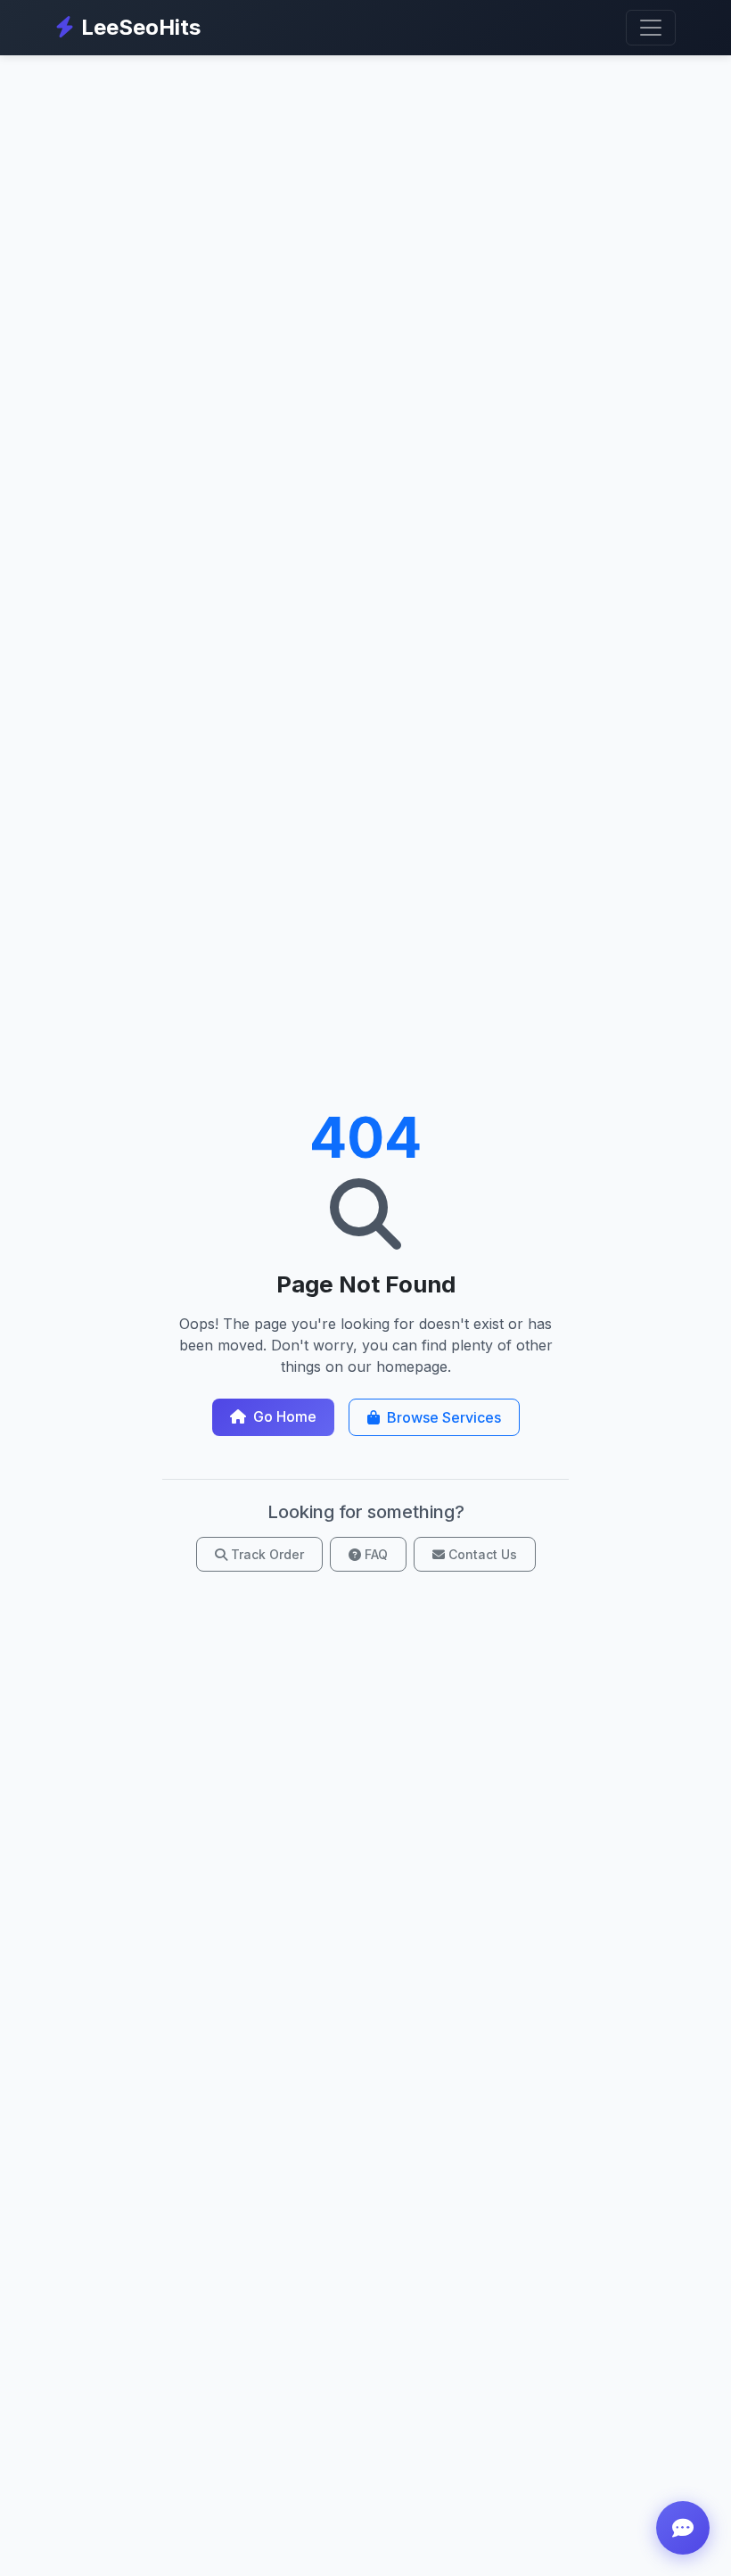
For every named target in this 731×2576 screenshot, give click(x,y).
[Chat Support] (683, 2528)
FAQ (376, 1554)
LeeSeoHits (141, 27)
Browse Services (444, 1417)
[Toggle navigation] (651, 28)
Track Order (267, 1554)
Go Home (285, 1416)
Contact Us (483, 1554)
